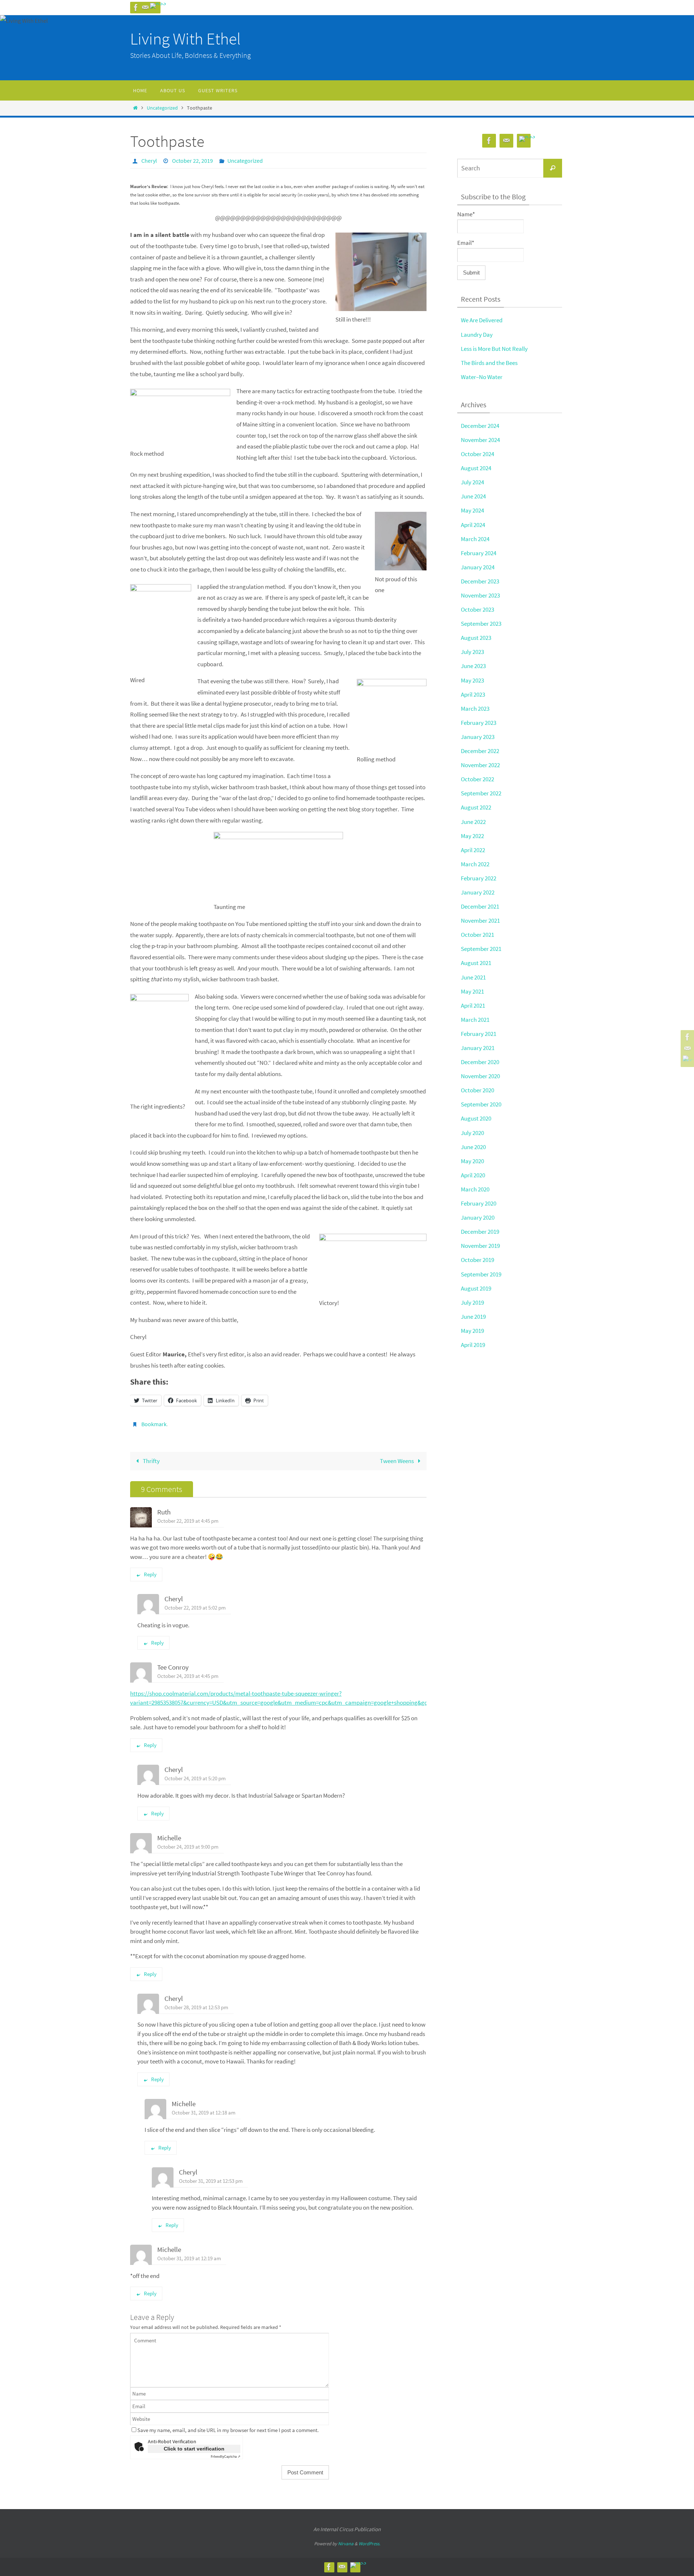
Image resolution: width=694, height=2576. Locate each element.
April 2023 (473, 694)
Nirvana (346, 2544)
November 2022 (480, 765)
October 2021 (477, 935)
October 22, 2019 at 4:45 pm (188, 1521)
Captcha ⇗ (226, 2456)
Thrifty (151, 1461)
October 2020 (477, 1090)
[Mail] (145, 8)
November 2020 (480, 1076)
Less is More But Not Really (494, 349)
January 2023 (478, 737)
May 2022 (472, 836)
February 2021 (479, 1034)
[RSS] (158, 6)
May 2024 (472, 510)
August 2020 (476, 1118)
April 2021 (473, 1006)
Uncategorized (162, 108)
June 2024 (473, 496)
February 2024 (479, 553)
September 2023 (481, 624)
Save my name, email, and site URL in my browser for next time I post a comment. (228, 2430)
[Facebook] (136, 8)
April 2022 (473, 850)
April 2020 (473, 1175)
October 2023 (477, 609)
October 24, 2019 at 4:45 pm (188, 1676)
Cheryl (149, 161)
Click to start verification (194, 2449)
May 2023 (472, 680)
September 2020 (481, 1104)
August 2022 (476, 807)
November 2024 (480, 440)
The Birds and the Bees (489, 363)
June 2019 (473, 1317)
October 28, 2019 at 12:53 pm (196, 2007)
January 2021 (478, 1048)
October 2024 (477, 454)
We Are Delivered (482, 320)
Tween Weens (397, 1461)
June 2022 (473, 822)
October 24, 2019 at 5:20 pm (195, 1778)
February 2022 (479, 878)
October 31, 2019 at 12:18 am (204, 2112)
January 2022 (478, 892)
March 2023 (475, 709)
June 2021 (473, 977)
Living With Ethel (185, 39)
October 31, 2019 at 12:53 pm (211, 2181)
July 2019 (472, 1302)
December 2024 (480, 426)
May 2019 (472, 1331)
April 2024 (473, 525)
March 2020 (475, 1189)
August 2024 (476, 468)
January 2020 (478, 1217)
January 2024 (478, 567)
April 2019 (473, 1345)
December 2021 (480, 906)
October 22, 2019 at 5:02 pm (195, 1608)
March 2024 (475, 539)
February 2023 (479, 723)
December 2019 (480, 1232)
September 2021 (481, 949)
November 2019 (480, 1246)
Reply (150, 1574)
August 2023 (476, 638)
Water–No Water (482, 377)
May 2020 (472, 1161)
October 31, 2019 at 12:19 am (189, 2258)
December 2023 (480, 581)
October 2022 (477, 779)
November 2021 (480, 921)
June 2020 (473, 1147)
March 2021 (475, 1020)
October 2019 (477, 1260)
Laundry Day (477, 335)
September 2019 (481, 1274)
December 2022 (480, 751)
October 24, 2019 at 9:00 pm (188, 1847)
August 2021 (476, 963)
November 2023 (480, 595)
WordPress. (369, 2544)
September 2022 (481, 793)
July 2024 (472, 482)
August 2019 (476, 1288)
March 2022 (475, 864)
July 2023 (472, 652)
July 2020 (472, 1133)
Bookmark (154, 1424)
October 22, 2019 (192, 161)
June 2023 (473, 666)
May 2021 (472, 991)
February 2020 (479, 1203)
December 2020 (480, 1062)
